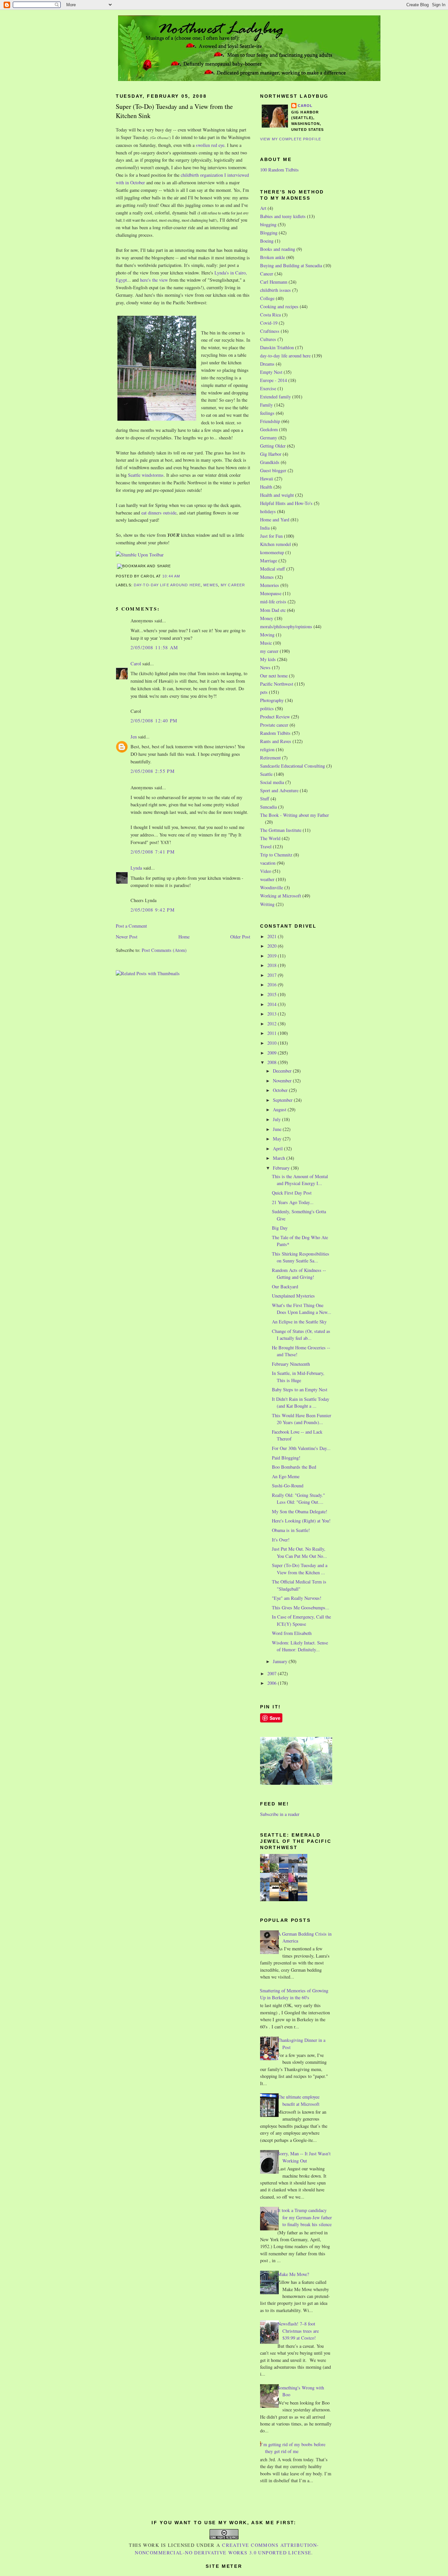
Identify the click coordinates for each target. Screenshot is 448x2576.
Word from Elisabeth (292, 1633)
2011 (273, 1033)
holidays (268, 511)
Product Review (275, 717)
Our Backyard (285, 1287)
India (265, 528)
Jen (134, 737)
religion (267, 749)
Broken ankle (273, 257)
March (280, 1158)
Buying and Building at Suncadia (291, 265)
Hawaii (267, 479)
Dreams (267, 364)
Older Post (240, 937)
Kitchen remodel (275, 544)
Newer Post (127, 937)
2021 (273, 936)
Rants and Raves (276, 741)
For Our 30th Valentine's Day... (301, 1448)
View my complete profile (291, 139)
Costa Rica (270, 315)
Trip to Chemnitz (276, 855)
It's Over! (281, 1540)
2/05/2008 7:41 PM (153, 852)
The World (270, 838)
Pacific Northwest (277, 684)
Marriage (269, 561)
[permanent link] (140, 555)
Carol (136, 664)
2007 (273, 1673)
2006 (273, 1683)
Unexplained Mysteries (293, 1296)
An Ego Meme (286, 1476)
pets (264, 692)
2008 (273, 1062)
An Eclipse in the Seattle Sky (299, 1322)
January (281, 1661)
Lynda (136, 868)
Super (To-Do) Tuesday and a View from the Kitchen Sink (174, 111)
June (278, 1129)
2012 (273, 1024)
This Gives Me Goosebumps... (301, 1608)
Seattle (266, 774)
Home (184, 937)
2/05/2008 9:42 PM (153, 910)
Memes (211, 585)
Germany (269, 438)
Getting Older (273, 446)
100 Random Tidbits (279, 170)
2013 (273, 1014)
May (278, 1139)
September (283, 1100)
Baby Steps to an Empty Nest (300, 1389)
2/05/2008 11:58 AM (154, 647)
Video (266, 871)
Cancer (267, 274)
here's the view (154, 280)
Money (267, 618)
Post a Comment (131, 926)
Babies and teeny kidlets (283, 216)
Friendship (270, 421)
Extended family (275, 397)
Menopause (271, 593)
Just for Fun (271, 536)
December (283, 1071)
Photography (272, 700)
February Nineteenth (291, 1364)
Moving (267, 635)
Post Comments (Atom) (164, 950)
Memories (270, 585)
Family (266, 405)
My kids (268, 659)
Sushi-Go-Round (288, 1486)
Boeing (267, 241)
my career (233, 585)
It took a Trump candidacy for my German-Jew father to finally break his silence (305, 2217)
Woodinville (272, 887)
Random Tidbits (275, 733)
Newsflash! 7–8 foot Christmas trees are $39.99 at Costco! (298, 2331)
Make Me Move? (293, 2274)
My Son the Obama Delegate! (300, 1511)
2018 (273, 965)
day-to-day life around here (167, 585)
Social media (272, 782)
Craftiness (270, 331)
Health (266, 487)
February (282, 1168)
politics (267, 708)
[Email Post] (182, 576)
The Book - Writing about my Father (295, 815)
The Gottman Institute (281, 830)
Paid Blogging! (286, 1458)
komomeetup (272, 552)
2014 (273, 1004)
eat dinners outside (159, 513)
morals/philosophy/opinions (286, 626)
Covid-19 (269, 323)
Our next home (274, 676)
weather (267, 879)
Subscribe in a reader (280, 1814)
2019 (273, 956)
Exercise (268, 388)
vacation (268, 863)
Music (266, 643)
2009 (273, 1053)
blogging (268, 224)
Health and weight (277, 495)
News (265, 667)
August (280, 1109)
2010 (273, 1043)
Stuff (265, 799)
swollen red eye (210, 145)
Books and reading (278, 249)
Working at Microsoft (281, 896)
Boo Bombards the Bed (294, 1467)
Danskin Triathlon (277, 347)
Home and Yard (275, 520)
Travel (266, 846)
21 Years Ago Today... (293, 1202)
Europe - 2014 (274, 380)
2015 (273, 994)
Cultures (268, 339)
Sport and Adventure (279, 790)
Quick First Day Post (292, 1193)
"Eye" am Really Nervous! (297, 1598)
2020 (273, 946)
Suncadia (268, 807)
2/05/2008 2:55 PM (153, 771)
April (278, 1148)
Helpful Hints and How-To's (286, 503)
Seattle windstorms (146, 475)
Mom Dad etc (273, 610)
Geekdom (269, 429)
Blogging (269, 233)
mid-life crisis (273, 602)
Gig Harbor (271, 454)
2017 (273, 975)
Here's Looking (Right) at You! (301, 1521)
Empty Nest (271, 372)
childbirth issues (275, 290)
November (283, 1081)
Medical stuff (273, 569)
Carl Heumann (274, 282)
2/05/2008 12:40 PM (154, 721)
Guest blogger (273, 470)
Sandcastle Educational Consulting (293, 766)
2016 (273, 985)
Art (263, 208)
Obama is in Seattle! (291, 1530)
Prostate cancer (274, 725)
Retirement (270, 758)
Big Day (280, 1228)
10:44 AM (171, 576)
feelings (267, 413)
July (277, 1119)
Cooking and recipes (279, 306)
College (267, 298)
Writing (267, 904)
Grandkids (270, 462)
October (281, 1090)
